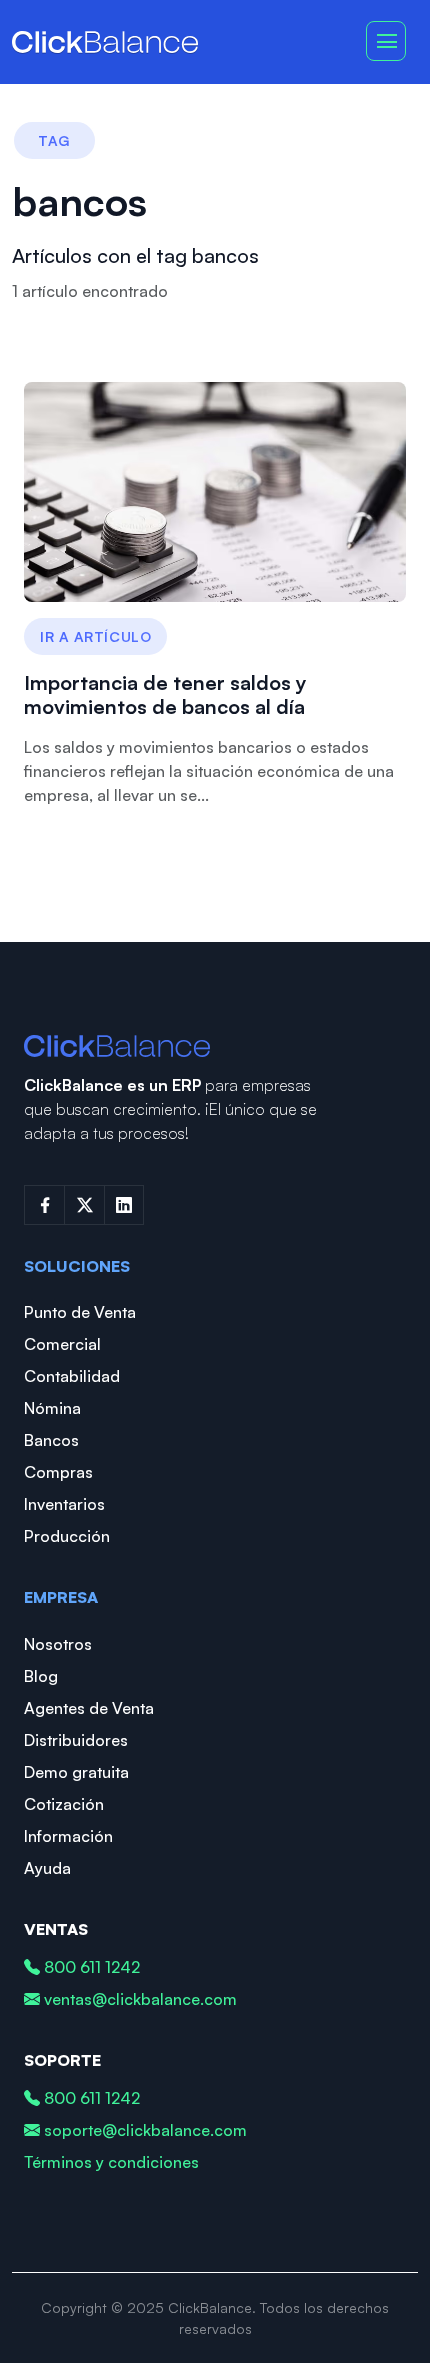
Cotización (64, 1804)
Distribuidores (76, 1740)
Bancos (51, 1440)
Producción (67, 1536)
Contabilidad (72, 1376)
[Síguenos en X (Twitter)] (84, 1205)
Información (68, 1836)
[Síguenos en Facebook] (44, 1205)
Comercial (62, 1344)
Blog (41, 1676)
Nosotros (58, 1644)
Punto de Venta (80, 1312)
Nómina (52, 1408)
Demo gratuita (76, 1772)
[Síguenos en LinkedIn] (124, 1205)
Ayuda (47, 1868)
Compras (58, 1472)
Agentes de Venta (89, 1708)
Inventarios (64, 1504)
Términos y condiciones (111, 2162)
